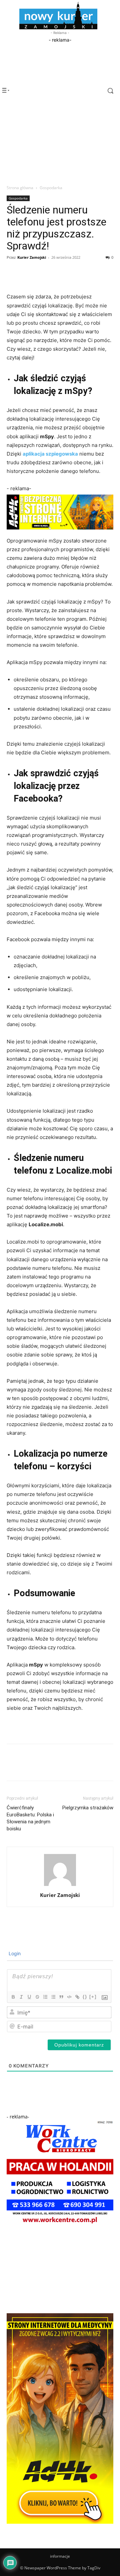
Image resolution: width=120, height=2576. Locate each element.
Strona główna (20, 188)
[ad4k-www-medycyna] (60, 2522)
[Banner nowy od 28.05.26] (60, 2225)
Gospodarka (51, 188)
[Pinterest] (44, 272)
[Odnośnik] (77, 1997)
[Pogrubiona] (13, 1997)
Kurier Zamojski (32, 257)
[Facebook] (13, 272)
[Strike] (37, 1997)
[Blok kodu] (69, 1997)
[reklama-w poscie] (60, 512)
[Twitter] (29, 272)
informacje (60, 2556)
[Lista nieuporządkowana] (53, 1997)
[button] (106, 91)
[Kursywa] (21, 1997)
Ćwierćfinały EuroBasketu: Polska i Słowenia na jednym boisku (30, 1818)
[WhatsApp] (59, 272)
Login (14, 1953)
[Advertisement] (60, 78)
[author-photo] (60, 1886)
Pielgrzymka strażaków (88, 1808)
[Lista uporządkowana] (45, 1997)
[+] (93, 1997)
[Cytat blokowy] (61, 1997)
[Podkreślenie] (29, 1997)
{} (85, 1997)
